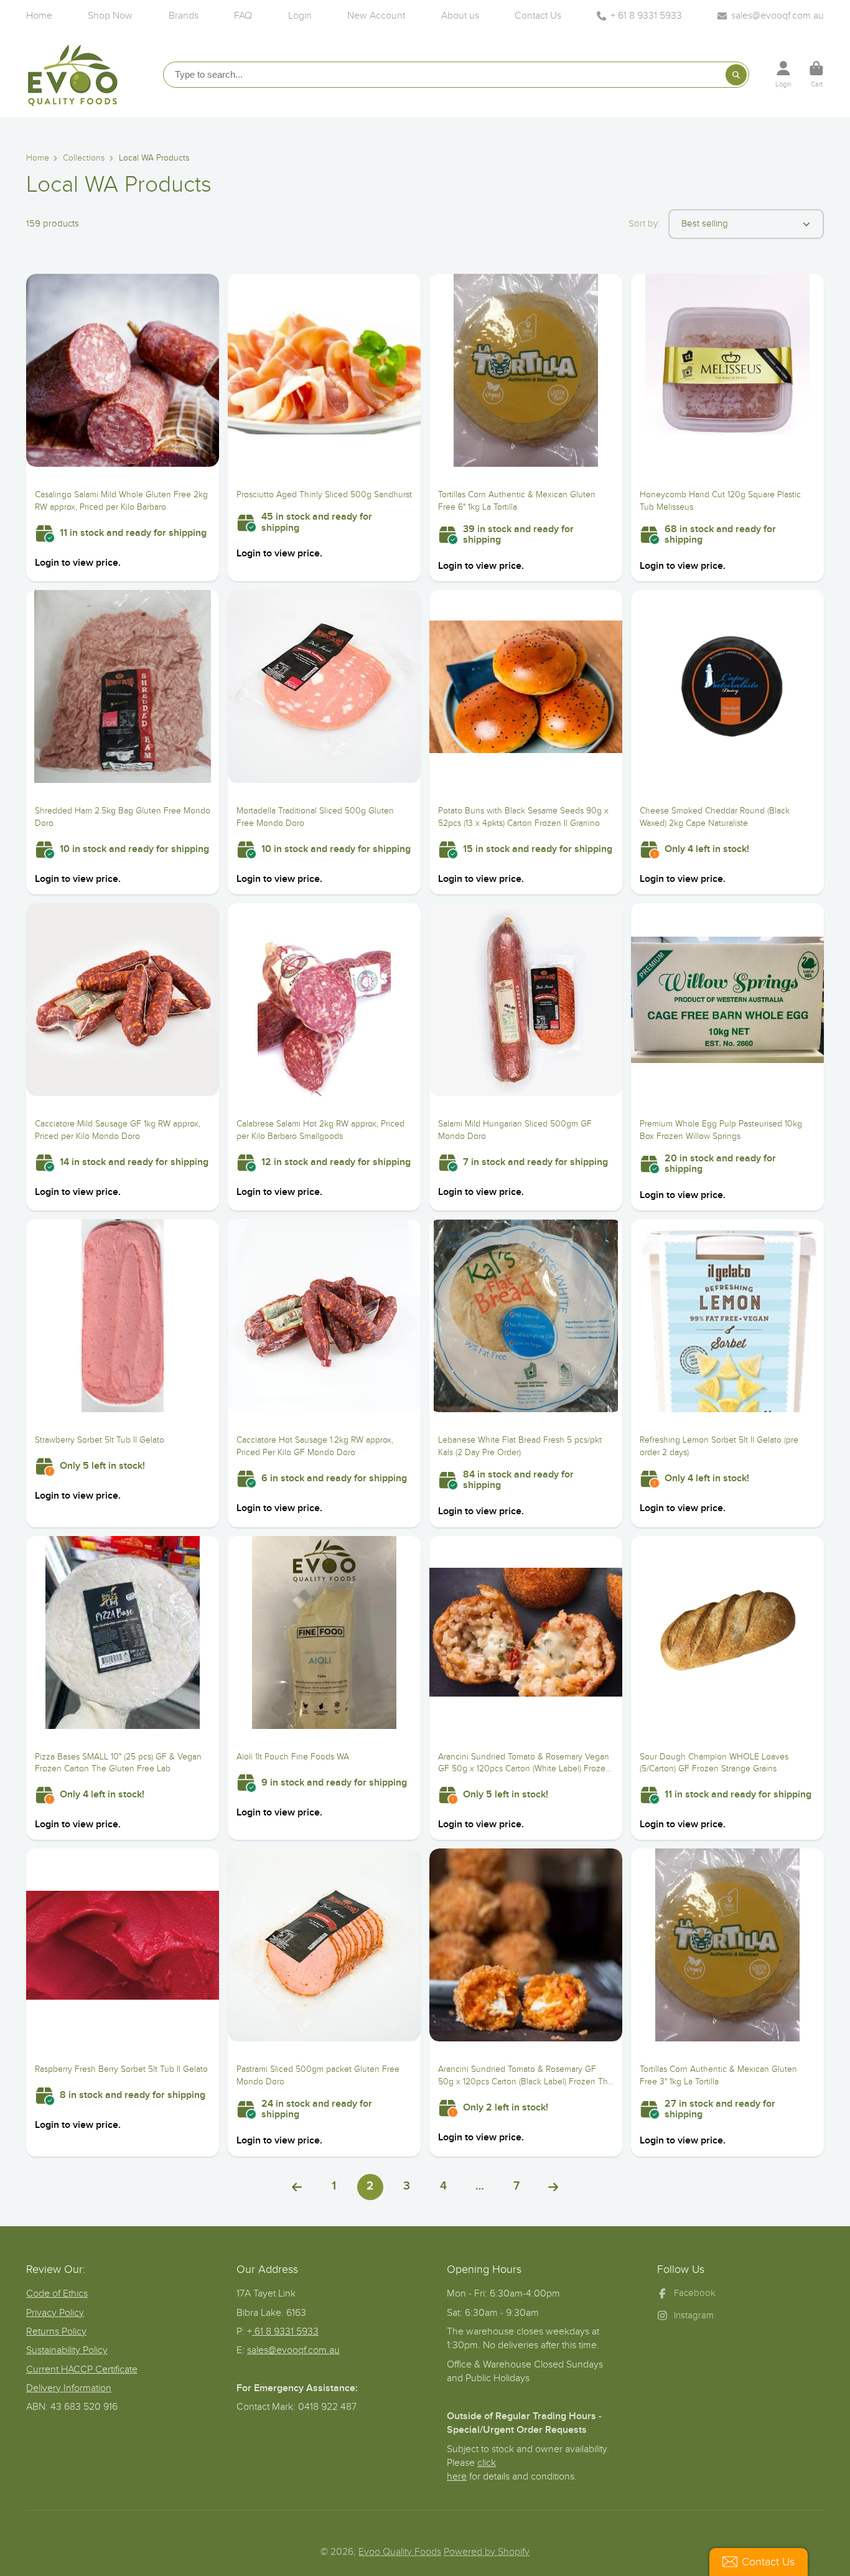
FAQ (243, 16)
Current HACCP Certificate (82, 2369)
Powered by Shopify (487, 2552)
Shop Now (110, 16)
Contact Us (538, 16)
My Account (783, 74)
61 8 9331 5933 (285, 2331)
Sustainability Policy (67, 2350)
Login (300, 16)
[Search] (736, 75)
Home (39, 16)
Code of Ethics (57, 2293)
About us (460, 16)
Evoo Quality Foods (400, 2552)
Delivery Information (69, 2388)
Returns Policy (56, 2331)
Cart (816, 74)
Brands (184, 16)
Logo (73, 74)
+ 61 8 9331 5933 (646, 16)
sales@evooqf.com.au (778, 16)
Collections (84, 158)
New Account (376, 16)
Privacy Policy (55, 2313)
